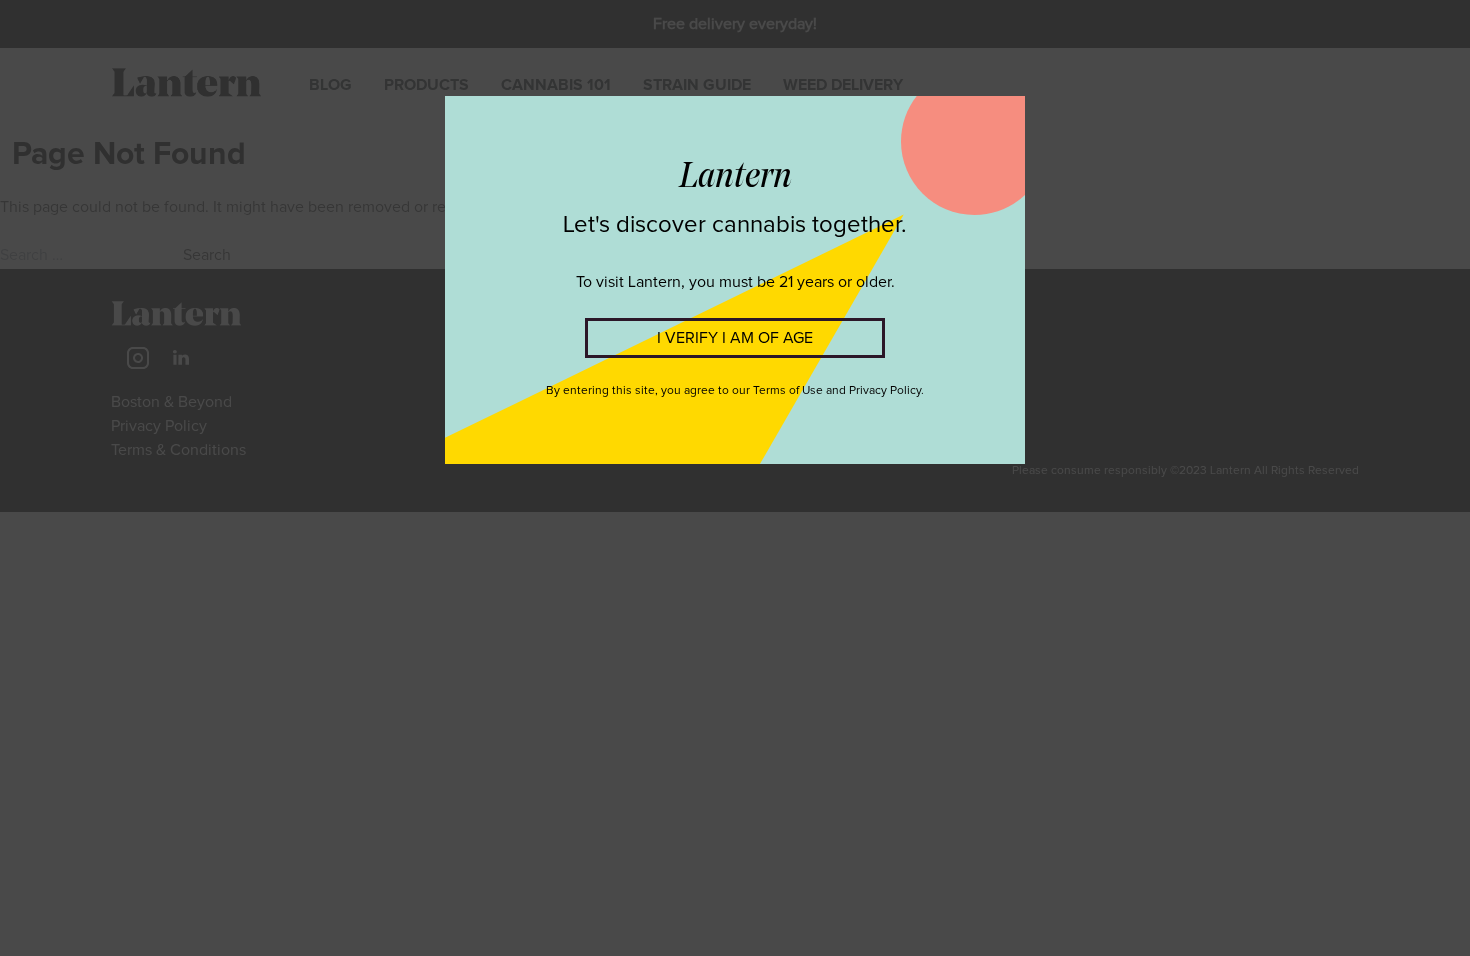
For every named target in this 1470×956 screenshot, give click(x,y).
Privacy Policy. (886, 391)
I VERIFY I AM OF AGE (735, 338)
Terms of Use (788, 391)
